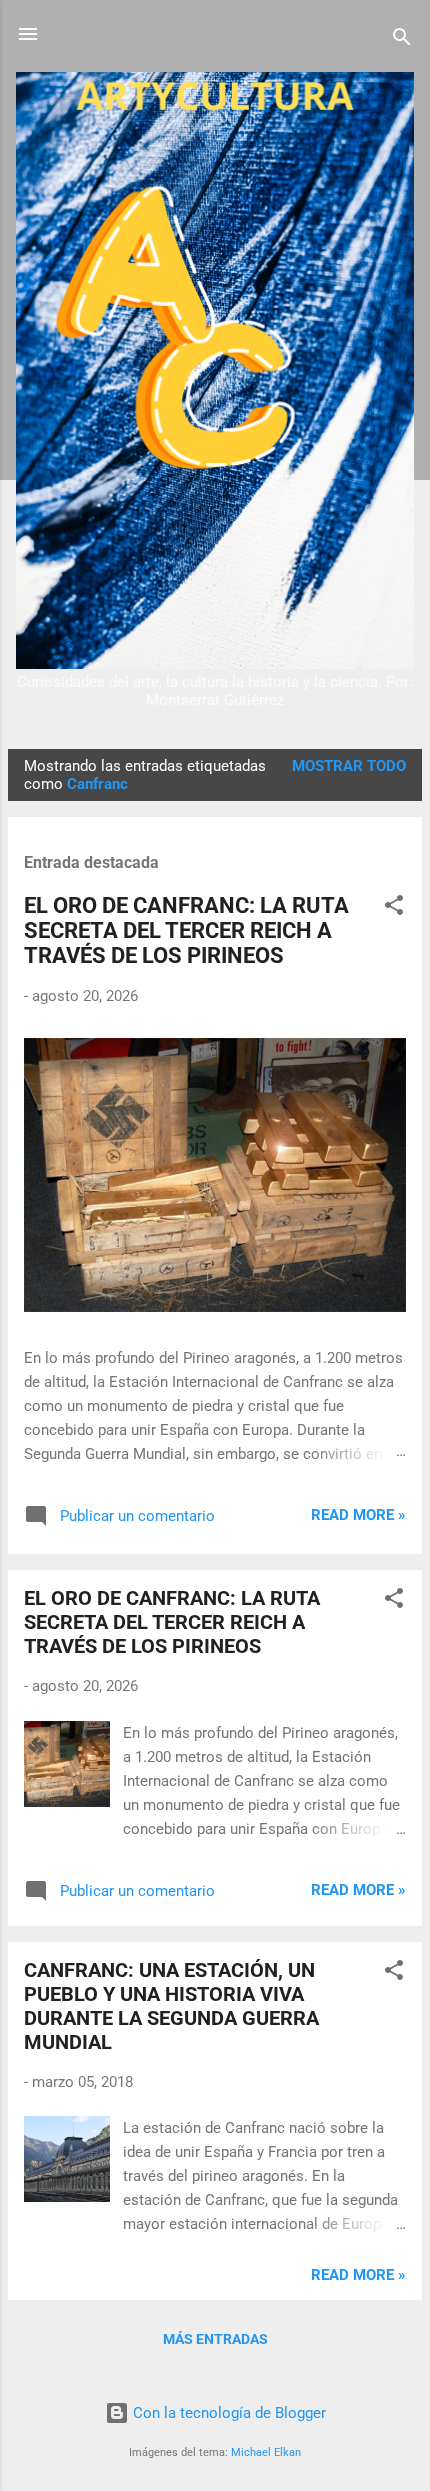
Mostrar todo (349, 766)
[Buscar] (402, 40)
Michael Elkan (266, 2452)
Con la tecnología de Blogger (227, 2413)
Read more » (358, 1515)
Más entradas (215, 2339)
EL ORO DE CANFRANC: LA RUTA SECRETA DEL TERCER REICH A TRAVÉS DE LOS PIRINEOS (186, 930)
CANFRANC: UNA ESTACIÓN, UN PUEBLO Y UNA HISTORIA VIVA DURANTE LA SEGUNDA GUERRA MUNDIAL (171, 2006)
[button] (394, 908)
